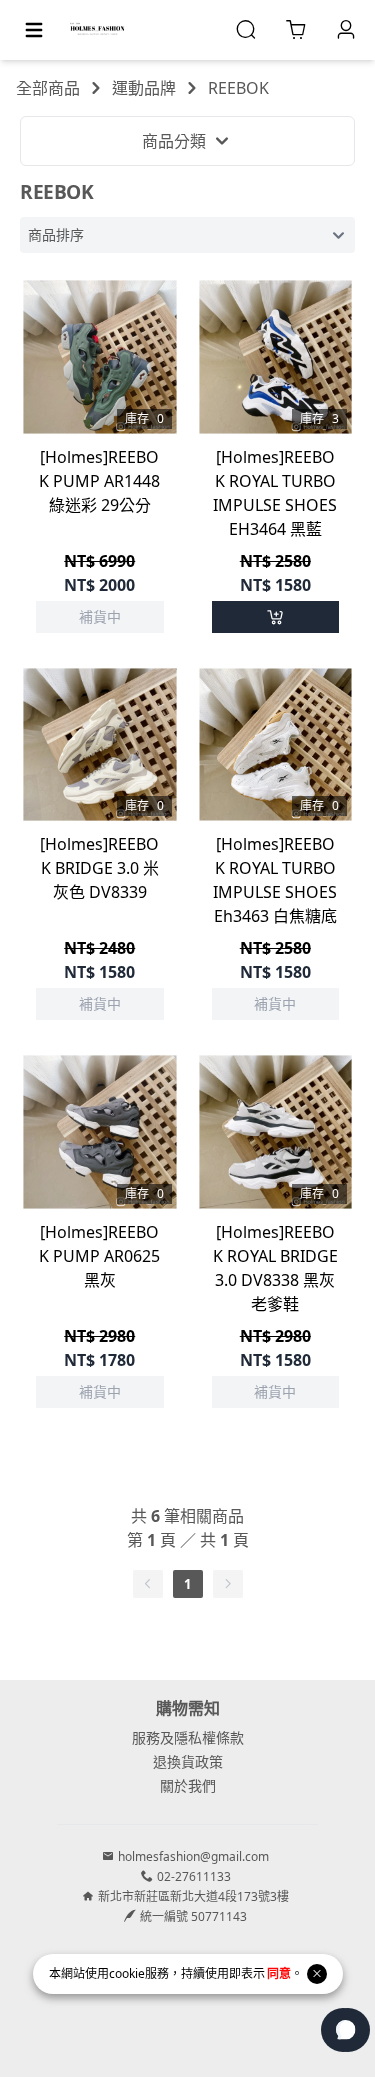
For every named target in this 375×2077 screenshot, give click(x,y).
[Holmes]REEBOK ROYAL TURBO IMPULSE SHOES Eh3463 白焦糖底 (275, 880)
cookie (127, 1973)
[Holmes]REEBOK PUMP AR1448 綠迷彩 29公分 (99, 481)
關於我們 (188, 1785)
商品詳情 (100, 383)
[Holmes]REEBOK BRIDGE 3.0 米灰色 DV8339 (99, 868)
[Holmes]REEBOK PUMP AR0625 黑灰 (99, 1256)
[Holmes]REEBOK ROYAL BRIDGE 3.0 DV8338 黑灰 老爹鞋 (275, 1268)
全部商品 (48, 88)
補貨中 (100, 331)
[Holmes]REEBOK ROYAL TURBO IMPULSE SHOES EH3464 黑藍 (275, 493)
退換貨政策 (188, 1761)
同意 (279, 1973)
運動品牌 (144, 88)
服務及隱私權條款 (188, 1737)
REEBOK (238, 88)
